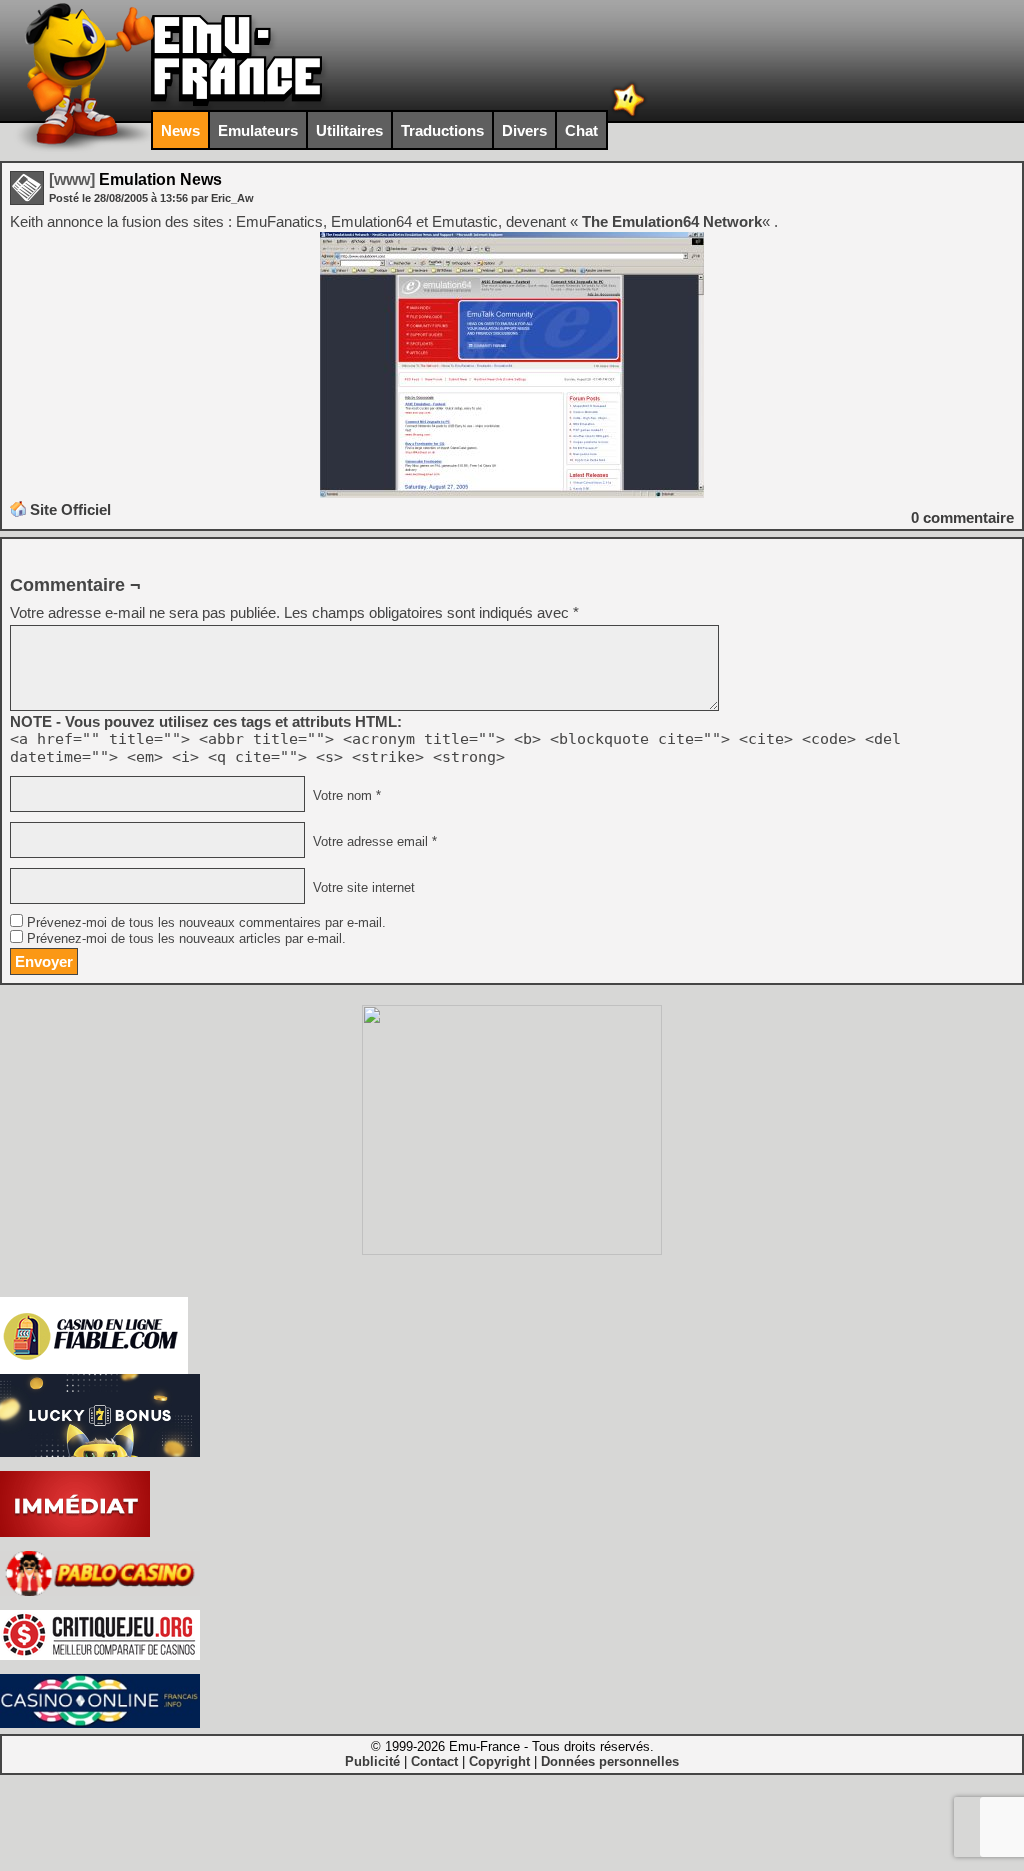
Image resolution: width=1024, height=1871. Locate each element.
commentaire (962, 517)
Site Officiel (70, 509)
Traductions (442, 130)
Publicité (372, 1761)
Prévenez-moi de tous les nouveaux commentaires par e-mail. (206, 923)
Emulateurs (258, 130)
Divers (524, 130)
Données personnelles (610, 1761)
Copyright (499, 1761)
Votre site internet (362, 888)
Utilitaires (349, 130)
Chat (581, 130)
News (180, 130)
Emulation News (135, 179)
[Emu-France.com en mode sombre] (629, 114)
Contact (434, 1761)
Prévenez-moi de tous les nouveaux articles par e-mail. (186, 939)
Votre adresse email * (373, 842)
